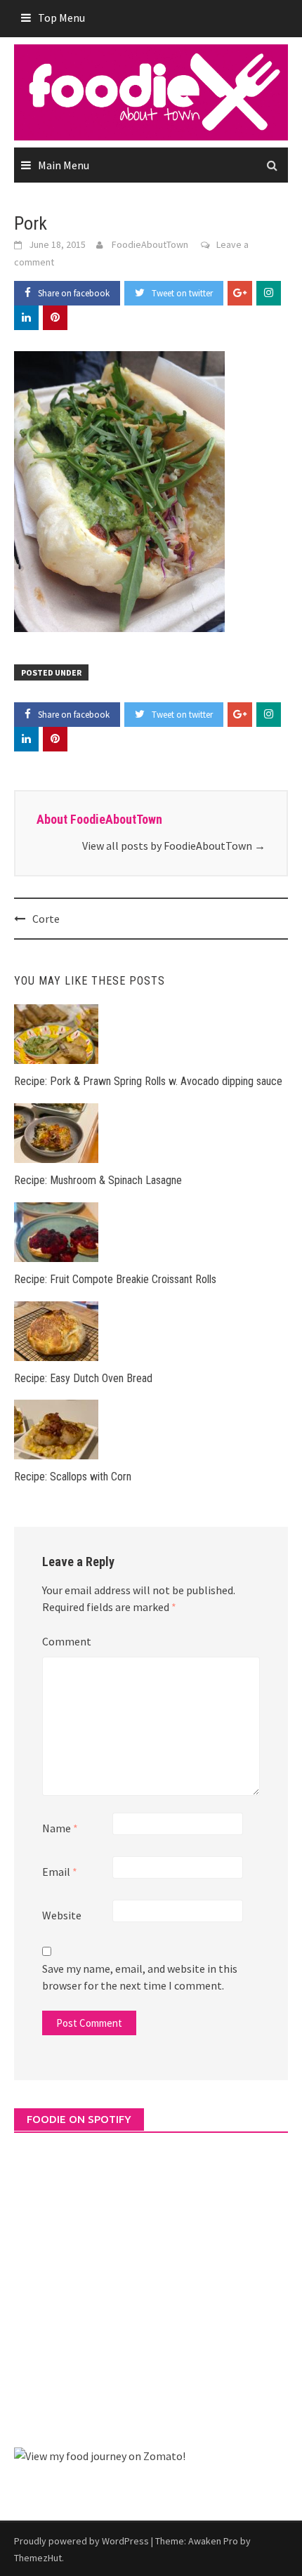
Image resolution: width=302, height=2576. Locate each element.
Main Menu (64, 165)
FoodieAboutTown (150, 244)
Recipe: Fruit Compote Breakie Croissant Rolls (115, 1279)
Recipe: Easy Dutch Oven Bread (83, 1378)
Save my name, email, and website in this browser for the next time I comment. (140, 1977)
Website (62, 1915)
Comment (67, 1641)
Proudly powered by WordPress (81, 2541)
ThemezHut (38, 2558)
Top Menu (61, 18)
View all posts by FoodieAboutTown (174, 846)
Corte (46, 919)
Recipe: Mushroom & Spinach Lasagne (98, 1180)
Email (60, 1872)
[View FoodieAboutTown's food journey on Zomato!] (100, 2455)
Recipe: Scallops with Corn (73, 1477)
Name (60, 1828)
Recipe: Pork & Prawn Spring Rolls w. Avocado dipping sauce (148, 1081)
